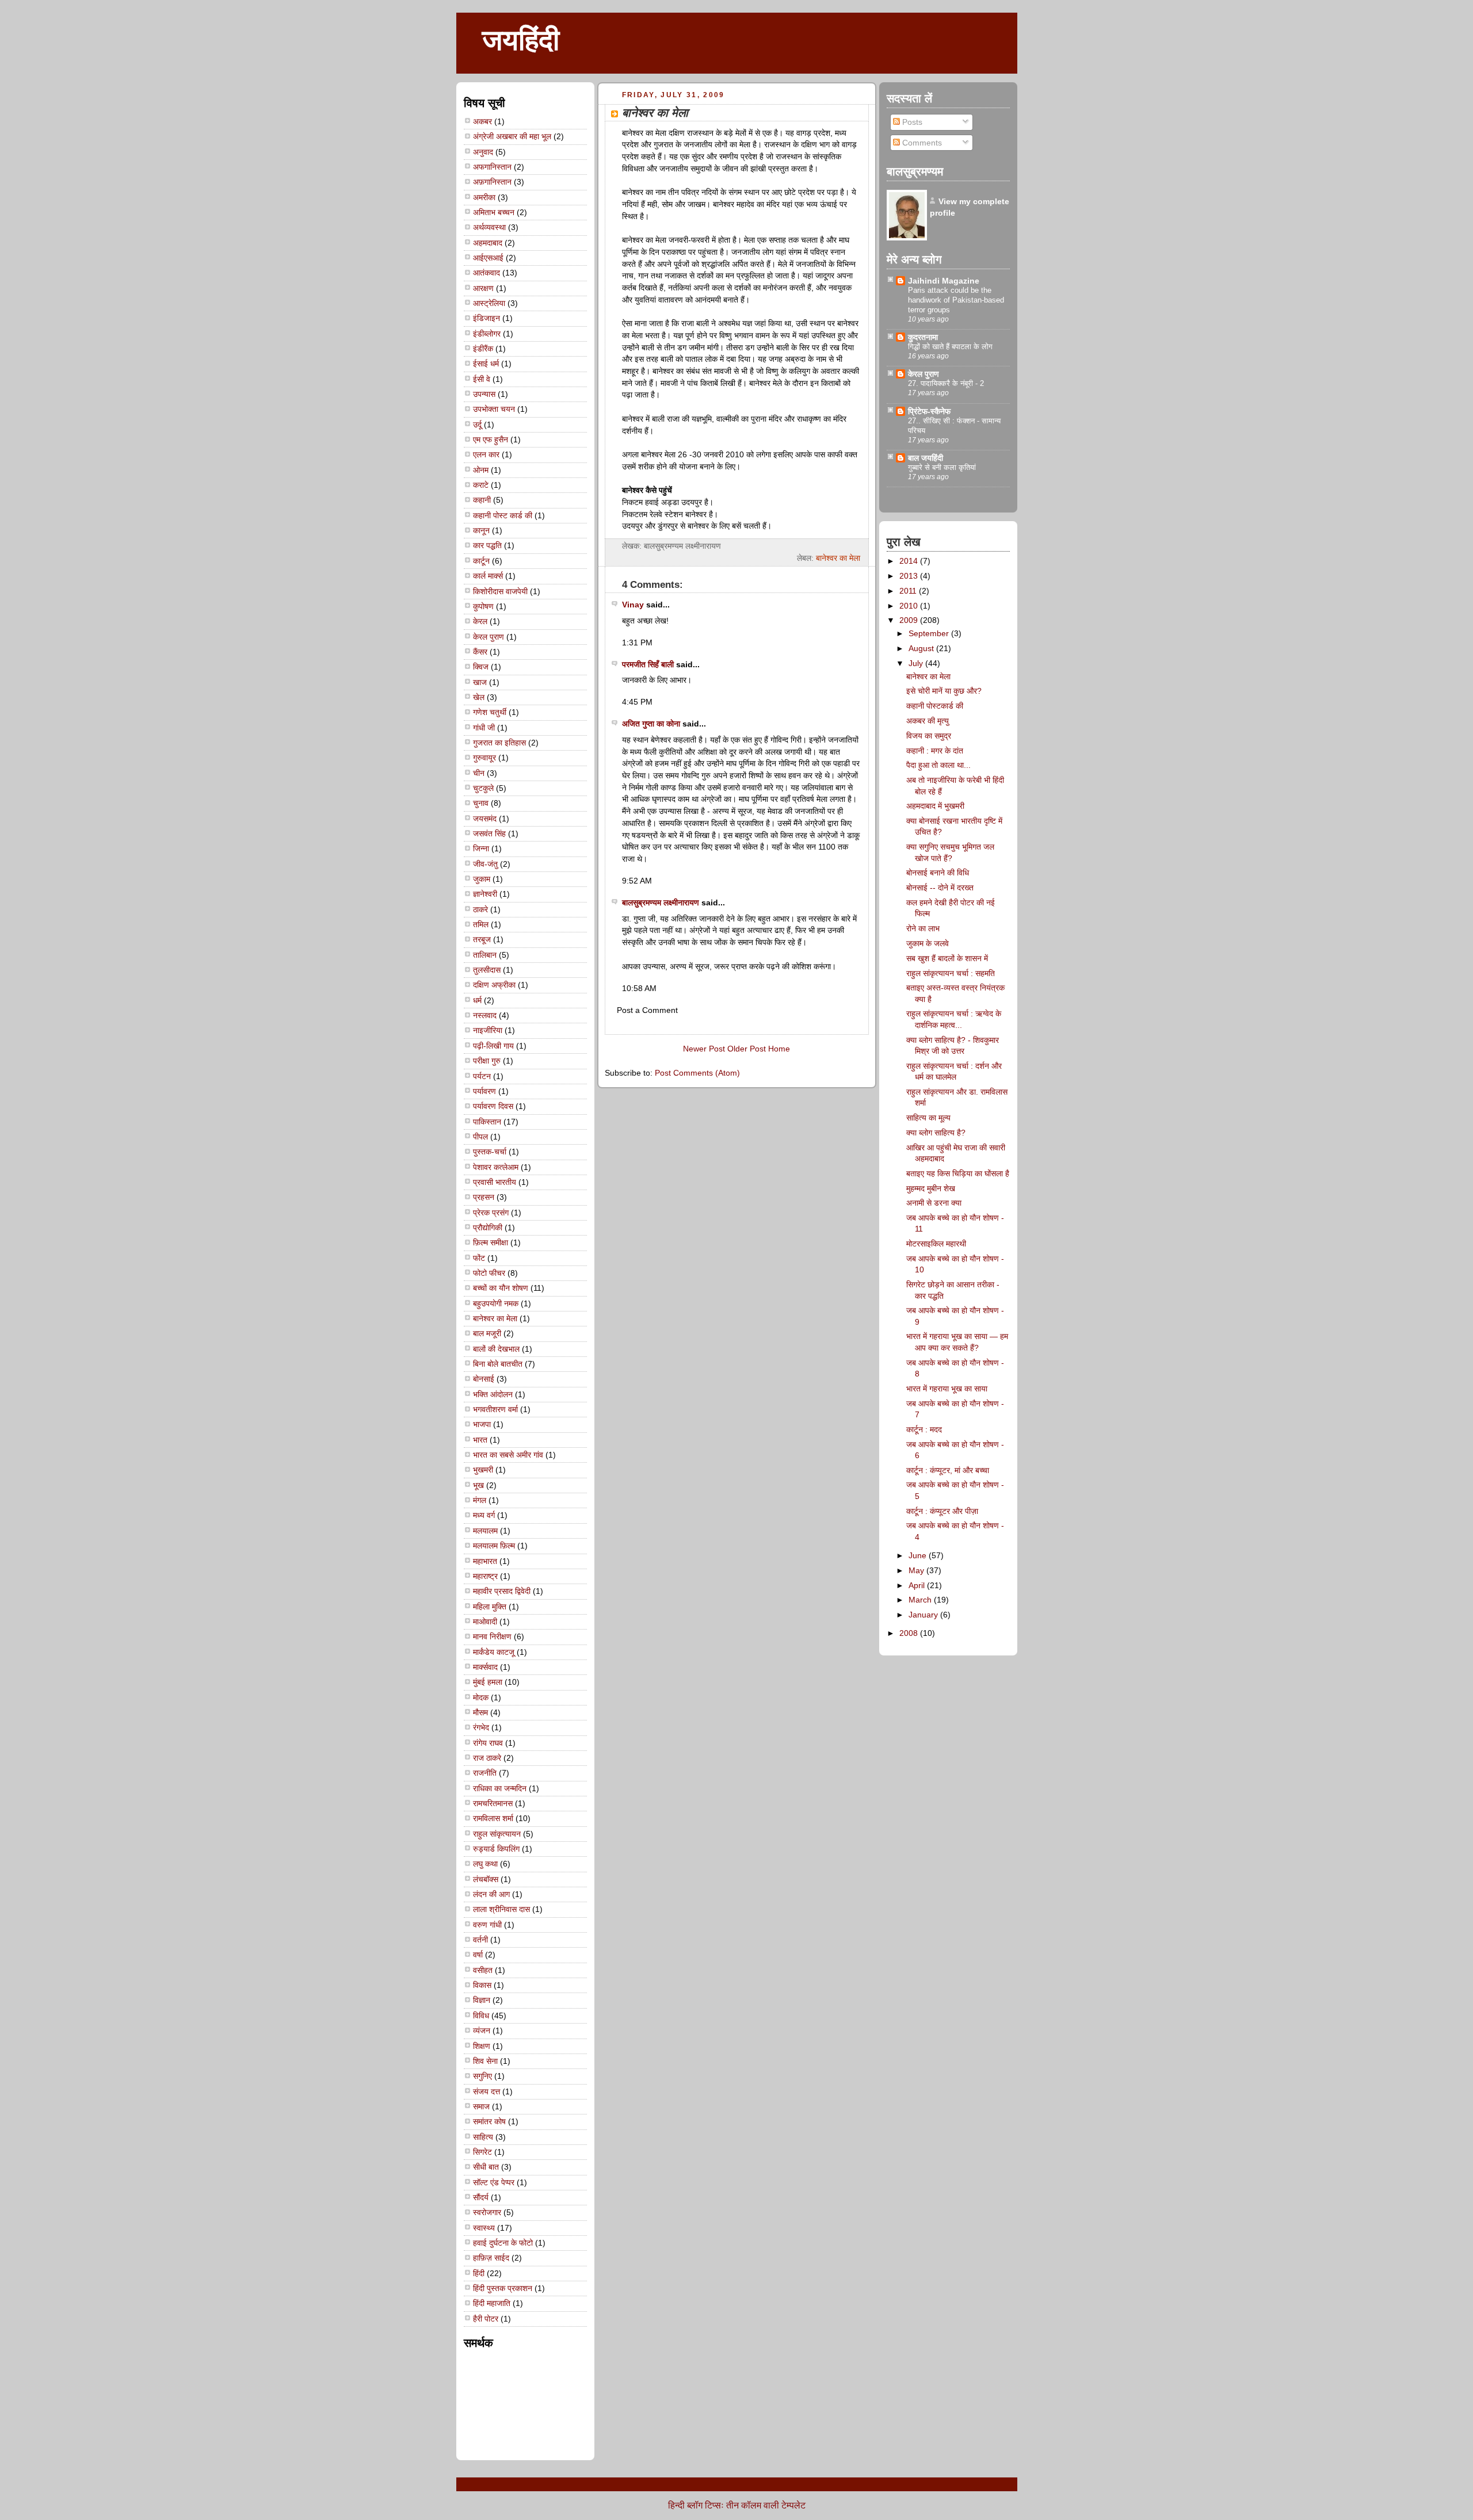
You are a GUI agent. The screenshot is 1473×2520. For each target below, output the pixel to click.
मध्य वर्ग (484, 1515)
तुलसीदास (487, 970)
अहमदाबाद (488, 243)
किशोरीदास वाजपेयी (500, 591)
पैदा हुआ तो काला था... (938, 765)
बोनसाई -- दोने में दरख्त (940, 888)
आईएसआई (488, 258)
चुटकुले (483, 788)
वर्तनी (480, 1940)
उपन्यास (484, 394)
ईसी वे (482, 379)
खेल (479, 697)
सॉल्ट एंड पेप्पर (494, 2182)
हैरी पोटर (486, 2319)
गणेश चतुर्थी (490, 712)
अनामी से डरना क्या (934, 1203)
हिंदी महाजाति (492, 2303)
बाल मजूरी (487, 1333)
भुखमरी (483, 1470)
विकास (482, 1985)
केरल (480, 621)
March (921, 1600)
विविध (481, 2016)
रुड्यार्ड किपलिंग (496, 1849)
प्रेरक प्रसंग (491, 1213)
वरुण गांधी (487, 1925)
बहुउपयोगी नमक (496, 1303)
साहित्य (483, 2137)
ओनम (481, 470)
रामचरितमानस (493, 1803)
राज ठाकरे (487, 1758)
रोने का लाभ (923, 928)
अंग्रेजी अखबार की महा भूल (512, 136)
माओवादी (485, 1622)
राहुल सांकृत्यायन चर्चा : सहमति (951, 973)
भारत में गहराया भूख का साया (947, 1389)
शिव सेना (485, 2061)
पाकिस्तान (487, 1122)
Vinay (633, 605)
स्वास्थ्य (484, 2228)
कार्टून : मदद (924, 1429)
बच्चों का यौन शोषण (501, 1288)
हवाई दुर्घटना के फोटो (503, 2243)
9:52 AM (637, 881)
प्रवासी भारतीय (495, 1182)
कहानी (482, 500)
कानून (481, 530)
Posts (911, 122)
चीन (479, 773)
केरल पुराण (489, 637)
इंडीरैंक (483, 349)
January (924, 1615)
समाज (481, 2106)
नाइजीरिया (488, 1030)
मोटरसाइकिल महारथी (936, 1244)
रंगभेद (481, 1727)
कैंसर (480, 652)
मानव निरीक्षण (492, 1636)
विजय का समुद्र (929, 736)
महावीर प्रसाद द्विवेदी (502, 1591)
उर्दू (477, 425)
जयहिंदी (521, 40)
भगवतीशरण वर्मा (495, 1409)
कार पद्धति (487, 545)
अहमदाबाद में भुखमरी (935, 806)
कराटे (481, 485)
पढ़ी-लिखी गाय (493, 1046)
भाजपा (482, 1424)
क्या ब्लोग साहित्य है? (936, 1133)
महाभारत (485, 1561)
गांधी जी (484, 728)
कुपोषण (483, 606)
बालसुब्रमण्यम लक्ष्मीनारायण (661, 903)
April (918, 1585)
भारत (480, 1440)
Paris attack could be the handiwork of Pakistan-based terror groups (956, 300)
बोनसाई (484, 1379)
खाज (480, 682)
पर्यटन (482, 1076)
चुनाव (481, 803)
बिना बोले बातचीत (498, 1364)
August (922, 648)
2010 (910, 606)
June (919, 1555)
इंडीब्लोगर (487, 334)
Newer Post (704, 1049)
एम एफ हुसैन (491, 439)
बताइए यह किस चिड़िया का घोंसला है (958, 1173)
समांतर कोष (489, 2121)
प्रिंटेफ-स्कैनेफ (929, 411)
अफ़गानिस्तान (492, 182)
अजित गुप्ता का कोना (651, 724)
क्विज (481, 667)
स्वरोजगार (487, 2212)
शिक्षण (482, 2046)
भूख (478, 1485)
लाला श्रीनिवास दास (501, 1909)
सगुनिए (482, 2076)
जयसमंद (485, 819)
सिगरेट (482, 2152)
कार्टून (481, 561)
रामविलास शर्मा (493, 1818)
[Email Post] (859, 546)
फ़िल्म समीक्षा (491, 1242)
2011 (909, 591)
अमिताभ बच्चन (494, 212)
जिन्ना (481, 848)
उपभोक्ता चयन (494, 409)
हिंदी (479, 2273)
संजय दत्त (486, 2091)
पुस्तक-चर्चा (490, 1152)
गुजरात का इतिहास (499, 743)
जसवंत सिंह (489, 833)
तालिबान (485, 955)
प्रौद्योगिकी (488, 1228)
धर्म (477, 1000)
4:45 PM (637, 702)
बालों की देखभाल (496, 1349)
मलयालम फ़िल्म (494, 1546)
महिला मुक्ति (490, 1607)
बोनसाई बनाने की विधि (938, 873)
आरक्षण (483, 288)
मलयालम (485, 1531)
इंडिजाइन (486, 318)
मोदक (481, 1697)
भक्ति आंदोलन (493, 1394)
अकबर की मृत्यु (928, 721)
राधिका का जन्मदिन (500, 1788)
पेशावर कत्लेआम (496, 1167)
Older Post (747, 1049)
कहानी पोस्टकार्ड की (935, 706)
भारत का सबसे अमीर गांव (508, 1455)
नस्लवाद (485, 1015)
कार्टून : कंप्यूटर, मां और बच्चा (948, 1470)
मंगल (480, 1500)
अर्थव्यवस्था (489, 227)
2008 (910, 1633)
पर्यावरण (484, 1091)
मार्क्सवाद (485, 1667)
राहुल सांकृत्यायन (497, 1834)
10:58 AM (639, 988)
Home (779, 1049)
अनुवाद (483, 152)
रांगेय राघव (488, 1743)
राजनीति (485, 1773)
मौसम (480, 1712)
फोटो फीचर (489, 1273)
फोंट (479, 1258)
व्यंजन (482, 2030)
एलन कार (486, 454)
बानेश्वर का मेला (495, 1318)
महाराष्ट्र (485, 1576)
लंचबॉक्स (486, 1879)
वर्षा (478, 1955)
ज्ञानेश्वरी (485, 894)
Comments (921, 143)
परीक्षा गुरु (487, 1061)
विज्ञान (482, 2000)
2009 (910, 620)
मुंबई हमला (488, 1682)
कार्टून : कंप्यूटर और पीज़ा (942, 1511)
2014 (910, 561)
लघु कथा (485, 1864)
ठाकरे (480, 909)
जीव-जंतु (485, 864)
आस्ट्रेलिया (489, 303)
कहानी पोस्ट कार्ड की (503, 515)
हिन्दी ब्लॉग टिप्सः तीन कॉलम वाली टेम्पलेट (737, 2505)
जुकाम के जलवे (928, 943)
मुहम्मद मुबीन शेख (931, 1188)
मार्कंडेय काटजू (494, 1652)
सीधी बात (486, 2167)
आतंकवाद (486, 273)
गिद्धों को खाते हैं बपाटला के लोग (950, 347)
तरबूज (482, 939)
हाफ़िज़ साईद (491, 2258)
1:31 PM (637, 643)
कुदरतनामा (923, 337)
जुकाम (482, 879)
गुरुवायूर (484, 758)
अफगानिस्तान (492, 167)
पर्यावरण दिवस (493, 1106)
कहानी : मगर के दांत (935, 751)
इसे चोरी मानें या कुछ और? (944, 691)
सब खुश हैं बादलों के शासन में (947, 958)
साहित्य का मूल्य (928, 1118)
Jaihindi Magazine (944, 281)
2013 (910, 576)
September (930, 633)
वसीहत (483, 1970)
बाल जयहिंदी (926, 458)
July (917, 663)
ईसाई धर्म (486, 364)
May (917, 1570)
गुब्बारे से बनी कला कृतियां (942, 467)
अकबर (482, 121)
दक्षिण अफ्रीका (494, 985)
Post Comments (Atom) (697, 1073)
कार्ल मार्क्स (488, 576)
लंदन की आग (491, 1894)
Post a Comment (647, 1010)
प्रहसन (484, 1197)
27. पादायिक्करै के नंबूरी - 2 (946, 383)
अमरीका (484, 197)
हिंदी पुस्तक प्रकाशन (503, 2288)
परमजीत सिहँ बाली (648, 664)
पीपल (480, 1137)
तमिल (481, 924)
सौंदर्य (481, 2197)
